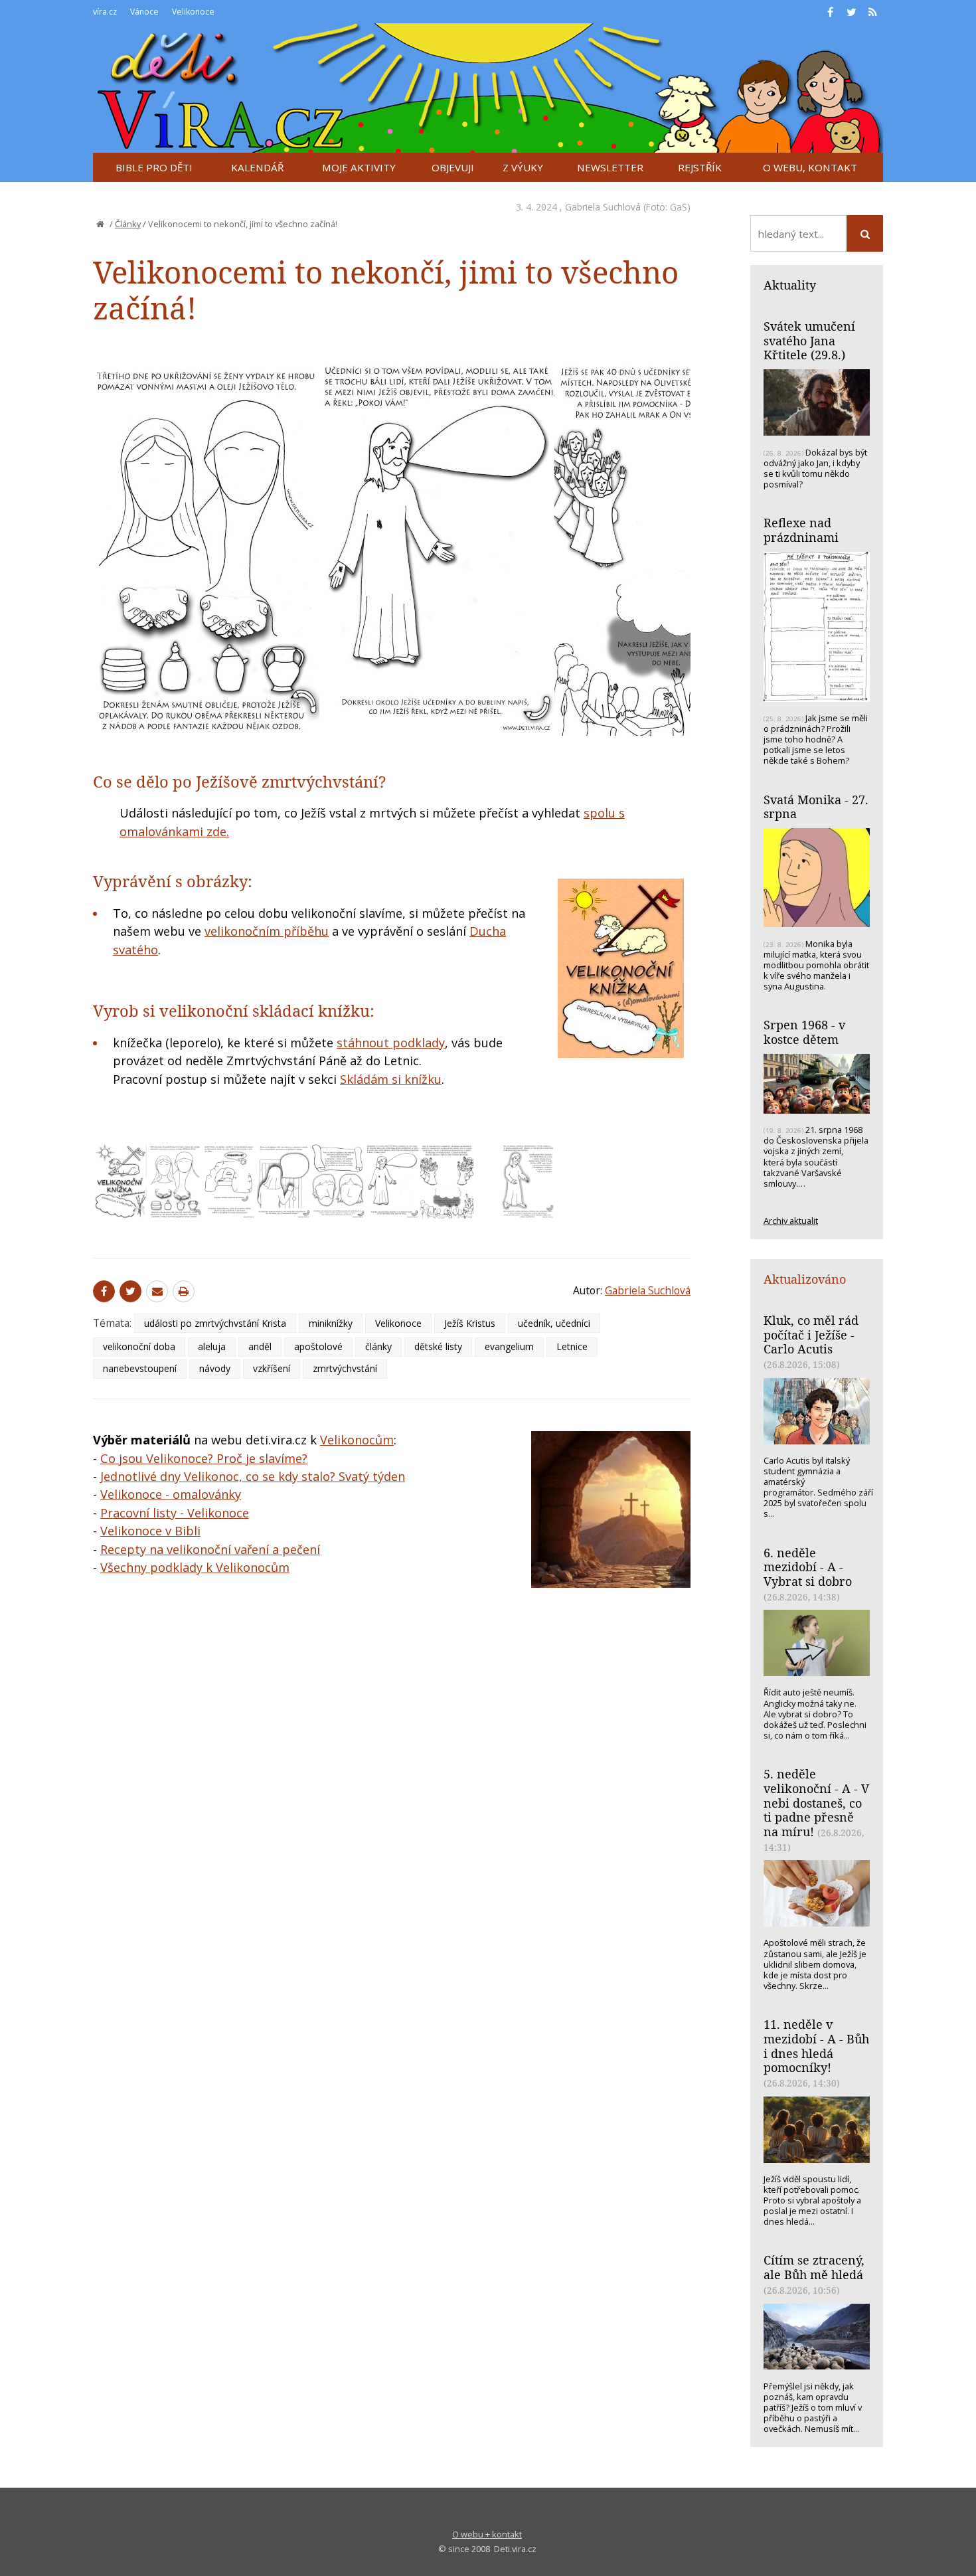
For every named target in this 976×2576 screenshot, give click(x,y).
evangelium (509, 1346)
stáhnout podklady (391, 1043)
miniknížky (331, 1323)
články (378, 1346)
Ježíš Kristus (470, 1323)
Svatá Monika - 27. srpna (816, 807)
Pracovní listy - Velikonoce (175, 1513)
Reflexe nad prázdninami (801, 530)
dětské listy (438, 1346)
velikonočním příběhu (267, 931)
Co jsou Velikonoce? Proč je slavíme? (204, 1458)
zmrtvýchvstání (345, 1368)
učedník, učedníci (554, 1323)
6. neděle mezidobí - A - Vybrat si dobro (808, 1567)
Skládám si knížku (391, 1079)
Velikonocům (357, 1440)
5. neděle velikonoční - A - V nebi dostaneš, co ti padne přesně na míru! (816, 1803)
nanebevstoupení (140, 1368)
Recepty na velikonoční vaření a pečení (210, 1549)
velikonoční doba (139, 1346)
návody (215, 1368)
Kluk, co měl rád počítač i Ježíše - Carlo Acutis (811, 1334)
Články (128, 224)
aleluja (212, 1346)
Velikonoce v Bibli (150, 1531)
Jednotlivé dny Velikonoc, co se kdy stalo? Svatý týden (253, 1476)
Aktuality (790, 285)
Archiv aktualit (791, 1221)
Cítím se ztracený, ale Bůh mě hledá (814, 2267)
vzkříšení (272, 1368)
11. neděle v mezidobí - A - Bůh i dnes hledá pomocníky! (816, 2046)
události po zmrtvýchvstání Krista (215, 1323)
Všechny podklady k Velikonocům (195, 1567)
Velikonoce (398, 1323)
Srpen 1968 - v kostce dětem (804, 1032)
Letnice (572, 1346)
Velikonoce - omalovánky (171, 1494)
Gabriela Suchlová (603, 207)
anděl (260, 1346)
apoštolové (318, 1346)
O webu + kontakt (487, 2534)
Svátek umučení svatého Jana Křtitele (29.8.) (809, 340)
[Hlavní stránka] (100, 224)
